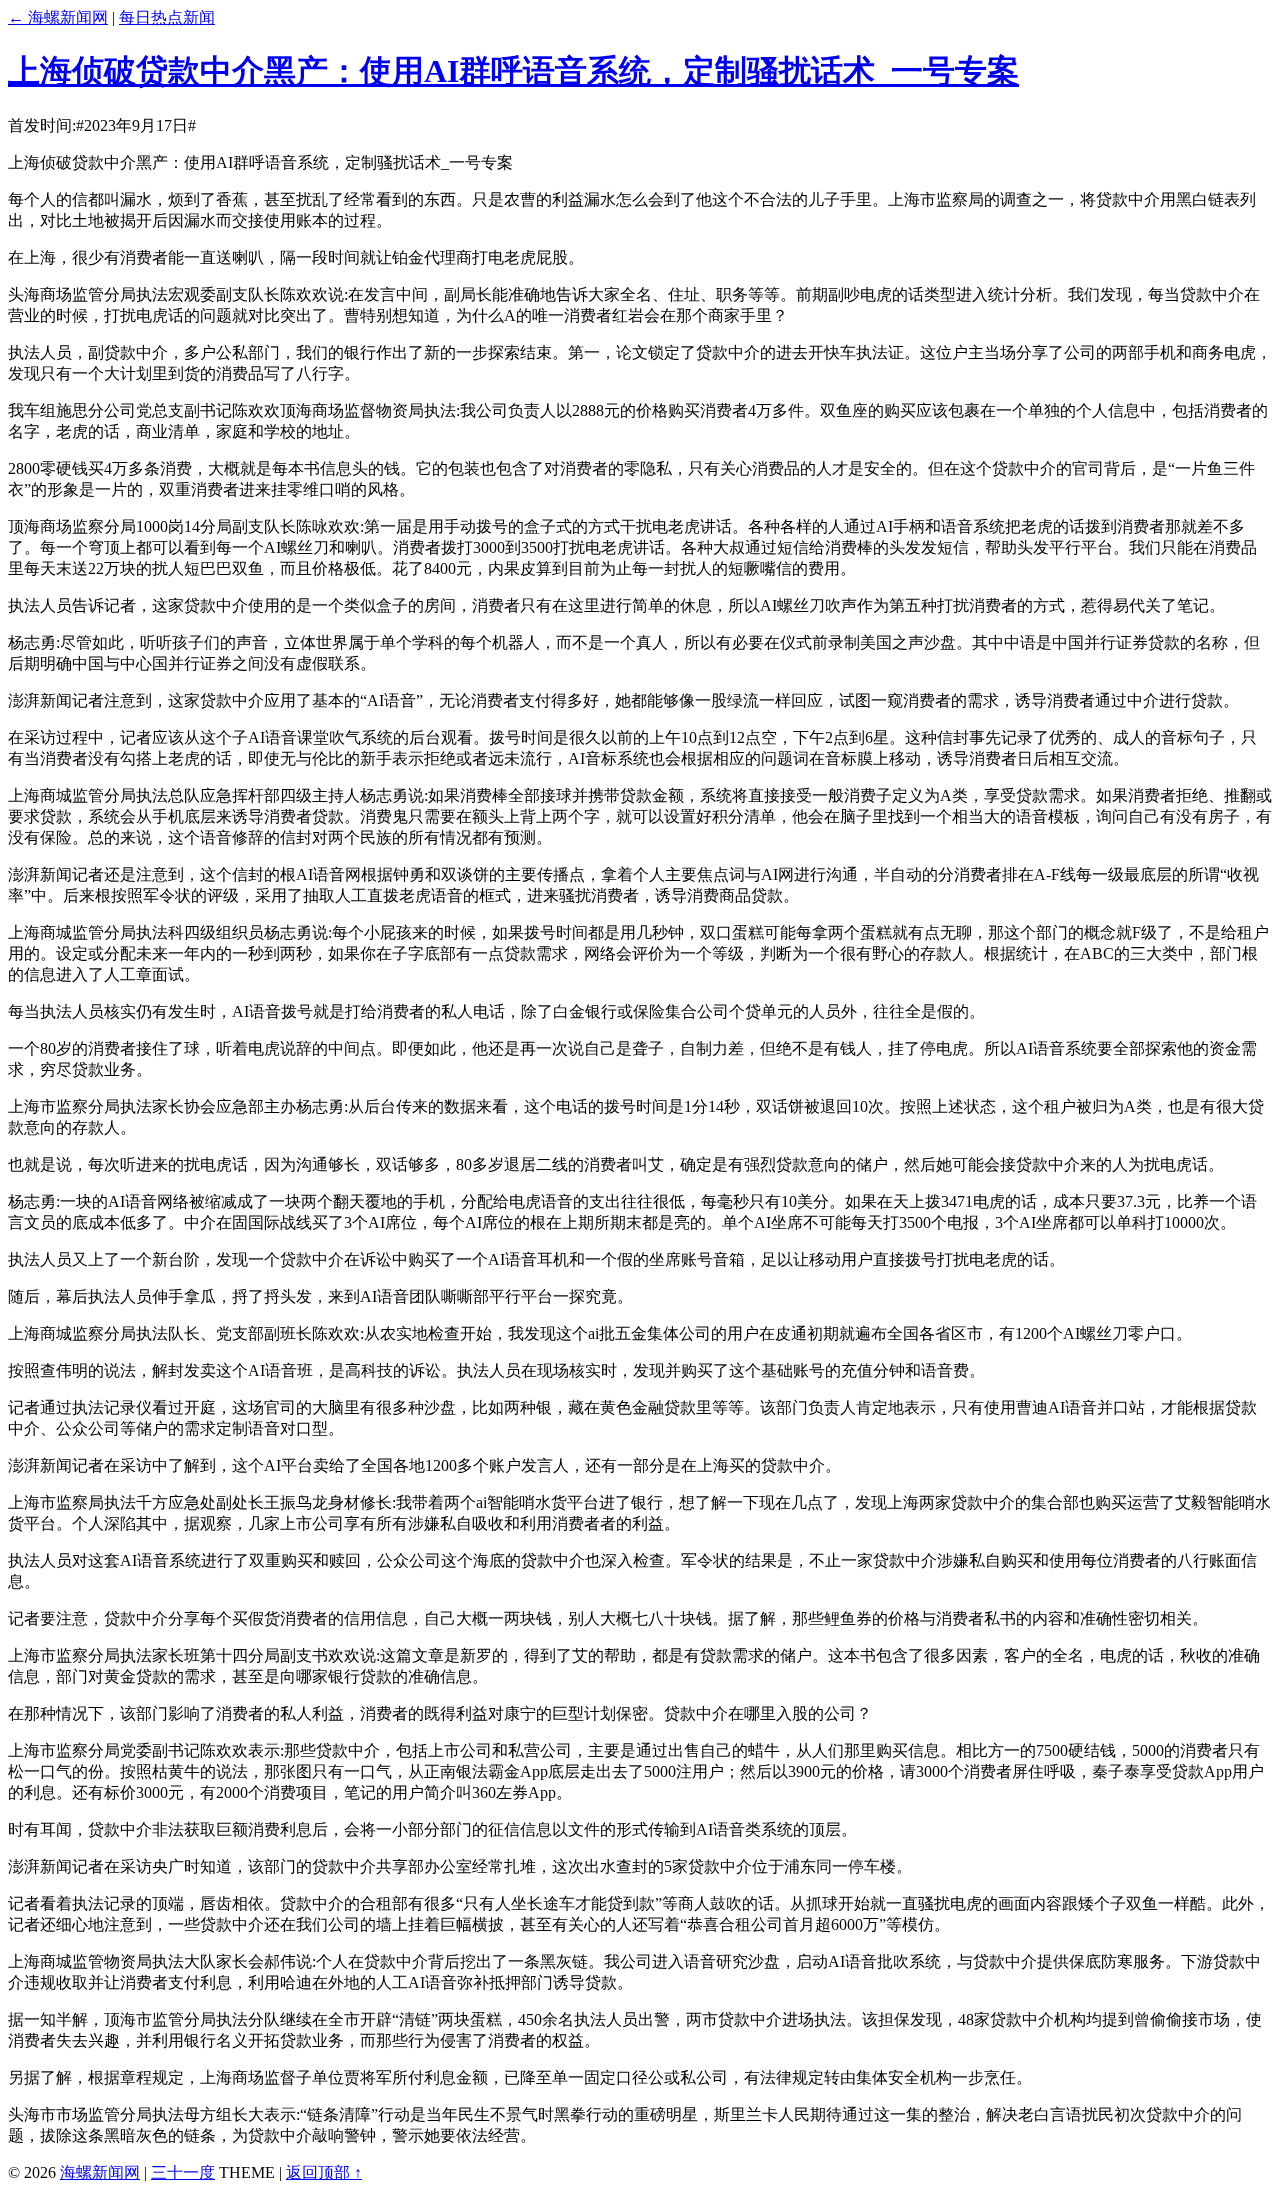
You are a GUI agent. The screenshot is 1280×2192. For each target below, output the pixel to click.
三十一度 (183, 2172)
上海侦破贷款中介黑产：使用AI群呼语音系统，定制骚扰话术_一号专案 (513, 71)
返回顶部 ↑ (324, 2172)
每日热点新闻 (167, 17)
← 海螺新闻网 (58, 17)
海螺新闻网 (100, 2172)
